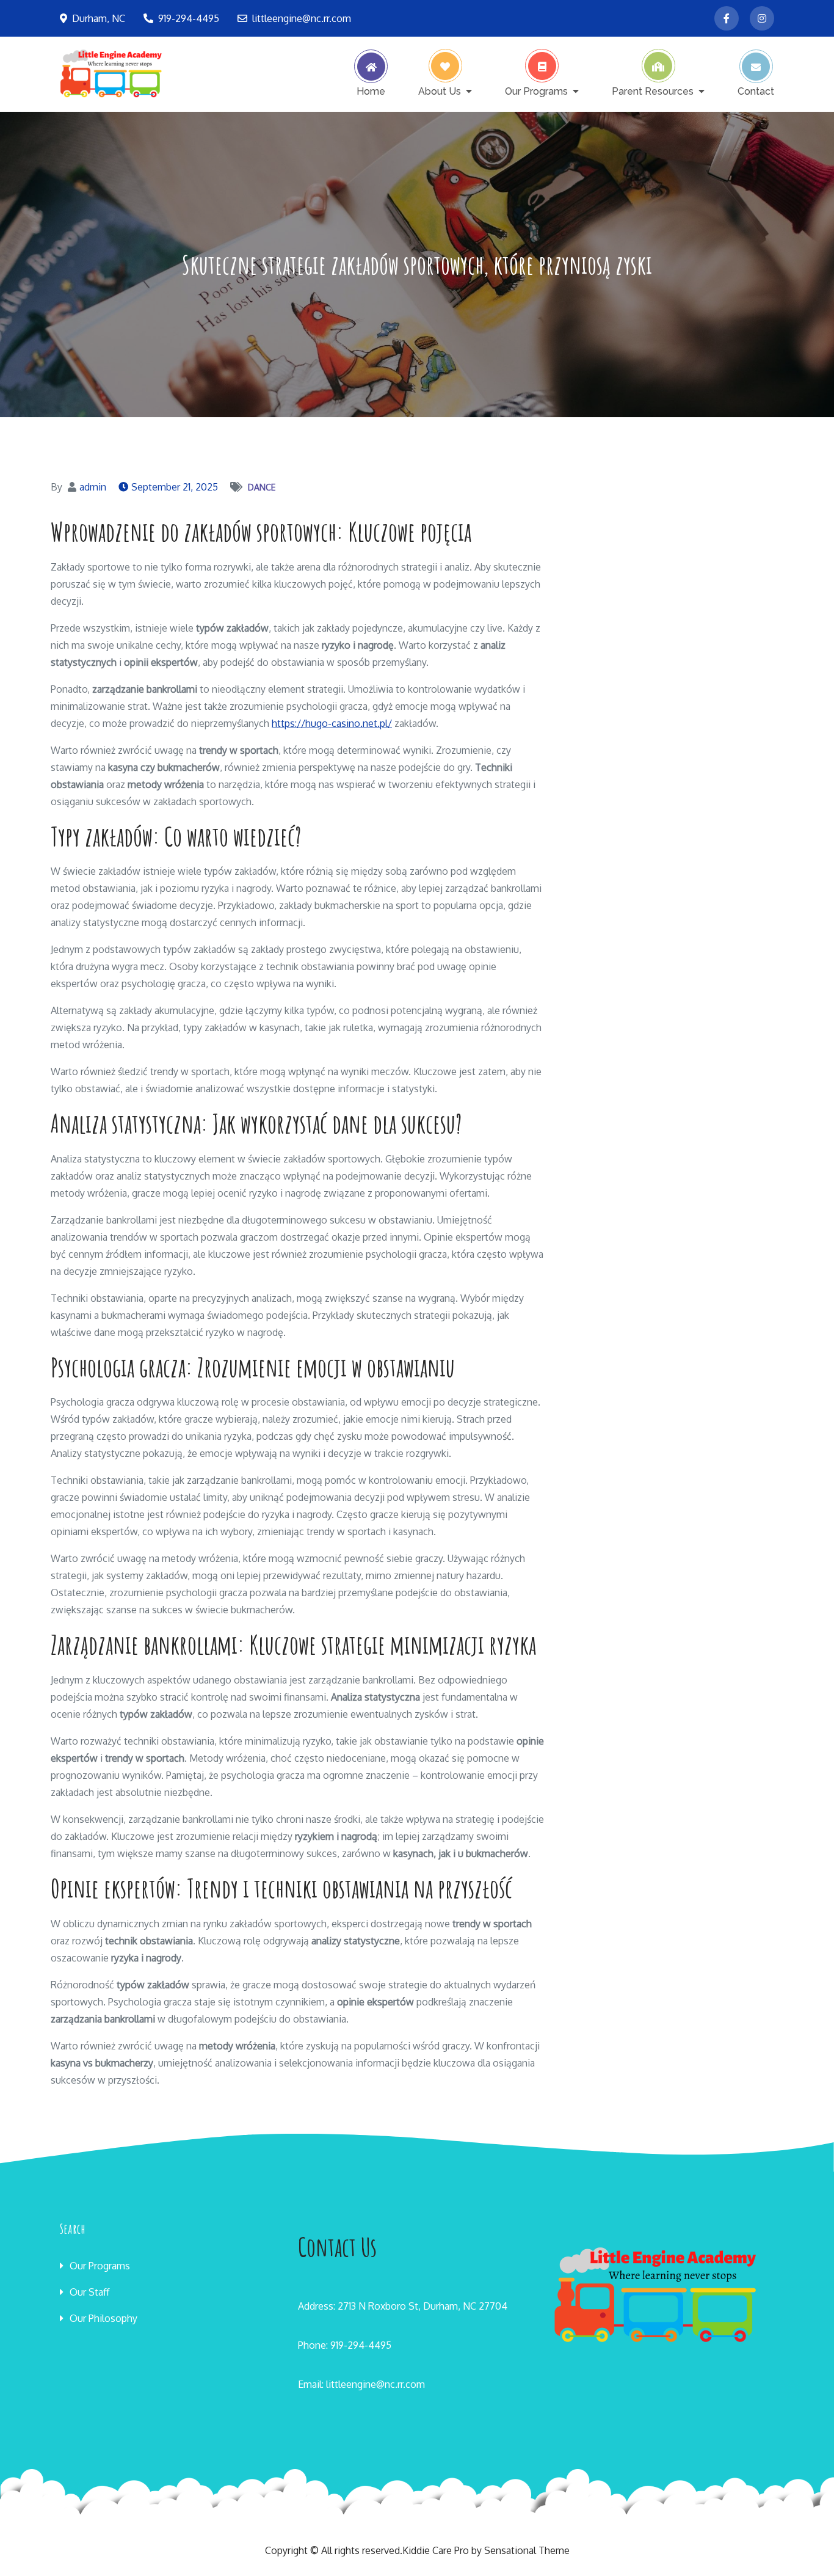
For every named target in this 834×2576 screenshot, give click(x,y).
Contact (756, 91)
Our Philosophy (103, 2318)
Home (371, 91)
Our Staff (89, 2292)
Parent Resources (653, 91)
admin (93, 487)
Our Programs (536, 91)
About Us (440, 91)
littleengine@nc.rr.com (302, 18)
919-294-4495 (189, 18)
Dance (262, 487)
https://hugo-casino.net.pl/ (332, 723)
